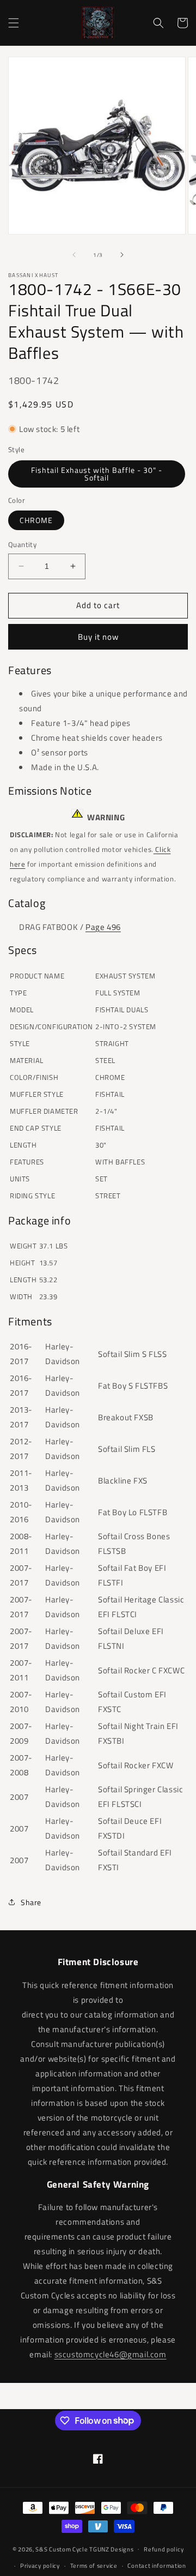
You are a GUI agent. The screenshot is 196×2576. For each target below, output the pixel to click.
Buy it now (98, 637)
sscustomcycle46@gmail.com (111, 2354)
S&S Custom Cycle (62, 2549)
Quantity (22, 545)
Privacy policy (40, 2566)
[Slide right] (122, 255)
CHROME (36, 520)
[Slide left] (74, 255)
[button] (14, 23)
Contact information (157, 2566)
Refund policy (164, 2549)
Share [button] (31, 1902)
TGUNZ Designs (111, 2549)
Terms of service (94, 2566)
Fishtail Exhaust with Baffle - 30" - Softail (97, 474)
